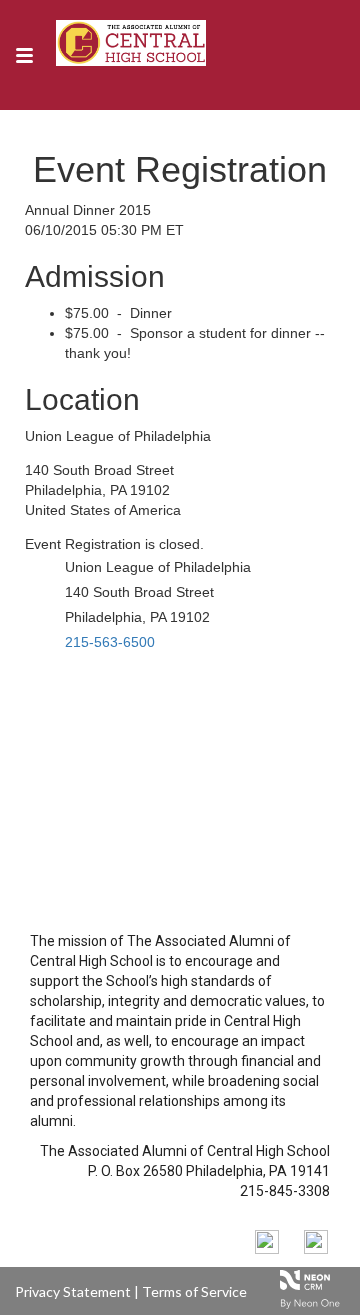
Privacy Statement (73, 1291)
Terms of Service (194, 1291)
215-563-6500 (110, 642)
